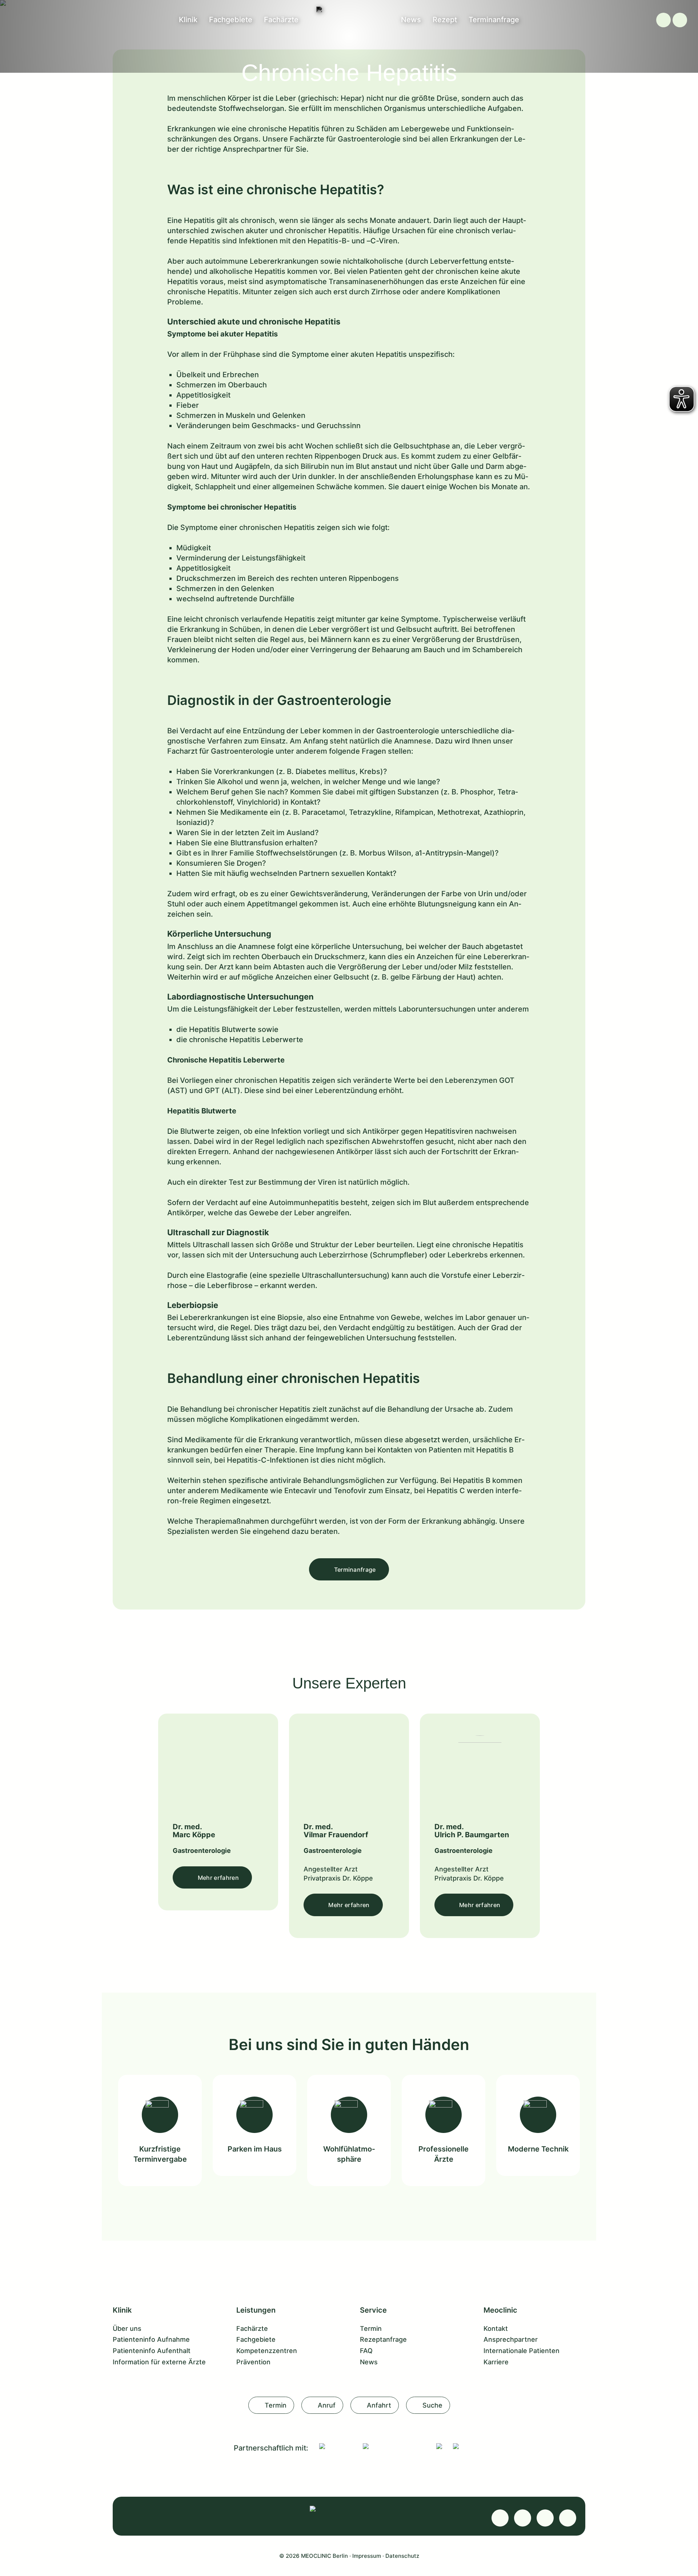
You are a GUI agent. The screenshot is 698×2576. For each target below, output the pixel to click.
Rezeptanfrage (383, 2339)
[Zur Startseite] (349, 9)
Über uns (127, 2328)
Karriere (496, 2362)
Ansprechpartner (511, 2339)
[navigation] (680, 20)
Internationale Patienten (522, 2351)
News (411, 20)
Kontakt (496, 2328)
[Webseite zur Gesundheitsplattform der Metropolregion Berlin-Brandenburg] (456, 2446)
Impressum (367, 2556)
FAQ (366, 2351)
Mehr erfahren (218, 1878)
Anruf (327, 2405)
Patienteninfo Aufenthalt (152, 2351)
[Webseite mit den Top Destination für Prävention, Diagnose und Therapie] (394, 2446)
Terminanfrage (494, 20)
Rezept (445, 20)
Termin (371, 2328)
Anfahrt (379, 2405)
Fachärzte (281, 20)
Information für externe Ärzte (159, 2362)
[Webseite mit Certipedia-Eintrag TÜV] (336, 2446)
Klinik (188, 20)
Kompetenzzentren (267, 2351)
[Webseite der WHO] (439, 2446)
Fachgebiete (231, 20)
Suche (432, 2405)
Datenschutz (402, 2556)
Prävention (253, 2362)
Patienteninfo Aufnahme (151, 2339)
